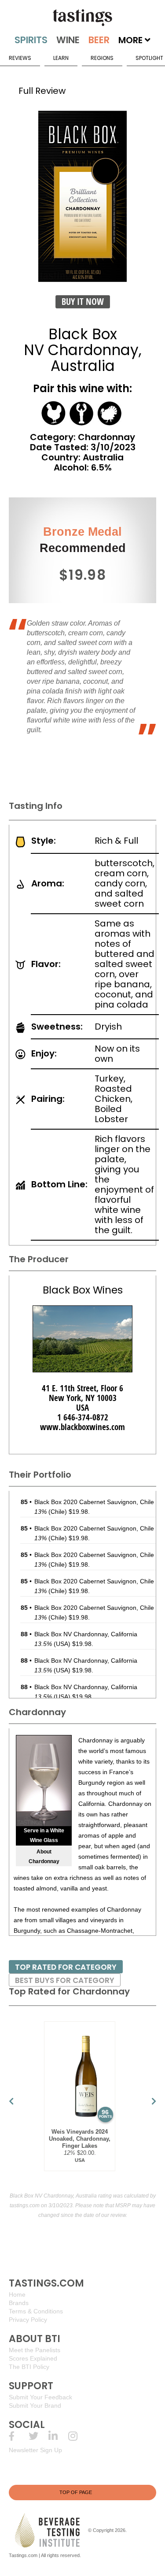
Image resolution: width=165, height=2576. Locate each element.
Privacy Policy (28, 2320)
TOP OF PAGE (76, 2492)
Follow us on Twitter (38, 2436)
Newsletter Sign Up (35, 2450)
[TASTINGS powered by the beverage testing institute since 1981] (82, 18)
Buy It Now (83, 302)
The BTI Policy (29, 2367)
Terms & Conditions (36, 2311)
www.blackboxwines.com (82, 1427)
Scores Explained (33, 2358)
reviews (20, 58)
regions (102, 58)
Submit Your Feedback (40, 2397)
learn (61, 58)
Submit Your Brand (35, 2406)
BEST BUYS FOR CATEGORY (65, 1980)
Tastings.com (23, 2555)
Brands (19, 2303)
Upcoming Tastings (78, 2436)
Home (17, 2294)
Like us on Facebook (19, 2436)
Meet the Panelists (35, 2350)
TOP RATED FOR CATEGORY (66, 1967)
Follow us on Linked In (58, 2436)
